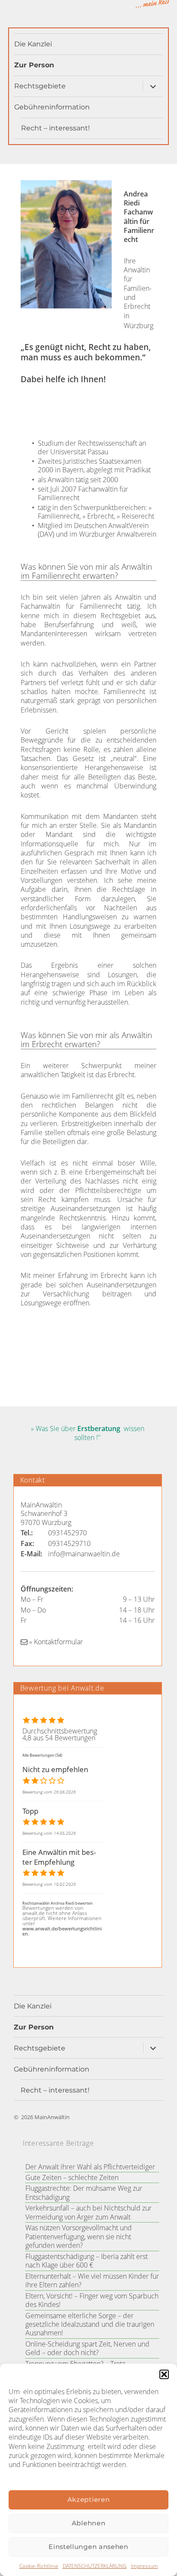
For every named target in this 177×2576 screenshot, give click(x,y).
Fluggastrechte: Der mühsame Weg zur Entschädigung (84, 2192)
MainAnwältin (52, 2117)
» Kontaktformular (55, 1642)
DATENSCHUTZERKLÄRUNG (95, 2566)
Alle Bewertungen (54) (42, 1755)
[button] (164, 2374)
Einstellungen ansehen (88, 2547)
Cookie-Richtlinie (39, 2566)
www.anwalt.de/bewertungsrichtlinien (62, 1931)
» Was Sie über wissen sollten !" (88, 1433)
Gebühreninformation (52, 107)
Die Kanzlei (33, 44)
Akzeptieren (89, 2499)
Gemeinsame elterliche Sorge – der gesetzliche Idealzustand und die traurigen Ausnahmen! (90, 2324)
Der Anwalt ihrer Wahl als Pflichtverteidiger (90, 2167)
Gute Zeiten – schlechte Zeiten (72, 2177)
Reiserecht (138, 516)
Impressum (145, 2566)
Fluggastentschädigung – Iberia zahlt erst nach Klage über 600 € (87, 2261)
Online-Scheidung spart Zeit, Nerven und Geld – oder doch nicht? (87, 2348)
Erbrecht (101, 516)
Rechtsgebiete (40, 86)
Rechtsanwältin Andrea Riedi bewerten (58, 1903)
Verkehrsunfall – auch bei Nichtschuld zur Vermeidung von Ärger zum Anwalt (88, 2212)
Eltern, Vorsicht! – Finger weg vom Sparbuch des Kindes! (92, 2300)
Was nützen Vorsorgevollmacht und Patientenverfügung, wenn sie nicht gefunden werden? (79, 2236)
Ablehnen (89, 2523)
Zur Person (34, 65)
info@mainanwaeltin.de (84, 1554)
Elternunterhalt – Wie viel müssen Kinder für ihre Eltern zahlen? (92, 2280)
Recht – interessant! (55, 128)
